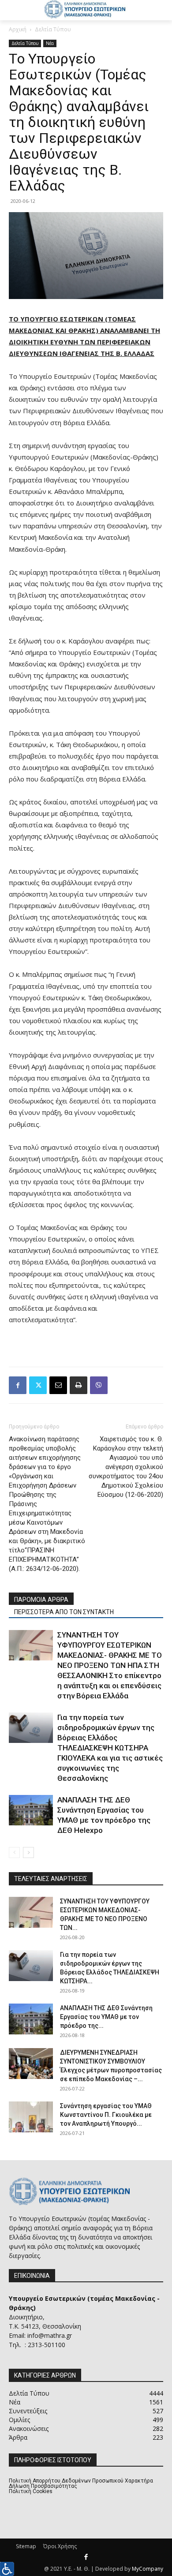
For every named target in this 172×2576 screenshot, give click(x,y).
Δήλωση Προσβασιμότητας (43, 2486)
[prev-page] (14, 1853)
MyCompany (148, 2569)
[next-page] (28, 1853)
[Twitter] (38, 1385)
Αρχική (18, 29)
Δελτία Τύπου (53, 29)
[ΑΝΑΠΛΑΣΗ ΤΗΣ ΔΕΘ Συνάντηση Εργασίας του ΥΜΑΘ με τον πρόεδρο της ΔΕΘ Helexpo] (31, 1810)
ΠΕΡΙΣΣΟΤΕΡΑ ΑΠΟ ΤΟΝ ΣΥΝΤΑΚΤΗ (64, 1612)
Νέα (50, 43)
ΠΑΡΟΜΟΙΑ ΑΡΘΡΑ (41, 1600)
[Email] (58, 1385)
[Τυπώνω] (79, 1385)
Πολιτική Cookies (31, 2491)
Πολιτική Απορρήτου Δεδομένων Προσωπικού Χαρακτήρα (81, 2481)
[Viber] (99, 1385)
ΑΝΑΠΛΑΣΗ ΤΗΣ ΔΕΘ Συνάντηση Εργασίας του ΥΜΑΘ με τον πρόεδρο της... (106, 2017)
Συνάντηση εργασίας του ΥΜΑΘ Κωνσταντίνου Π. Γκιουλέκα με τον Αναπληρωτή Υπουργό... (106, 2115)
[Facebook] (18, 1385)
